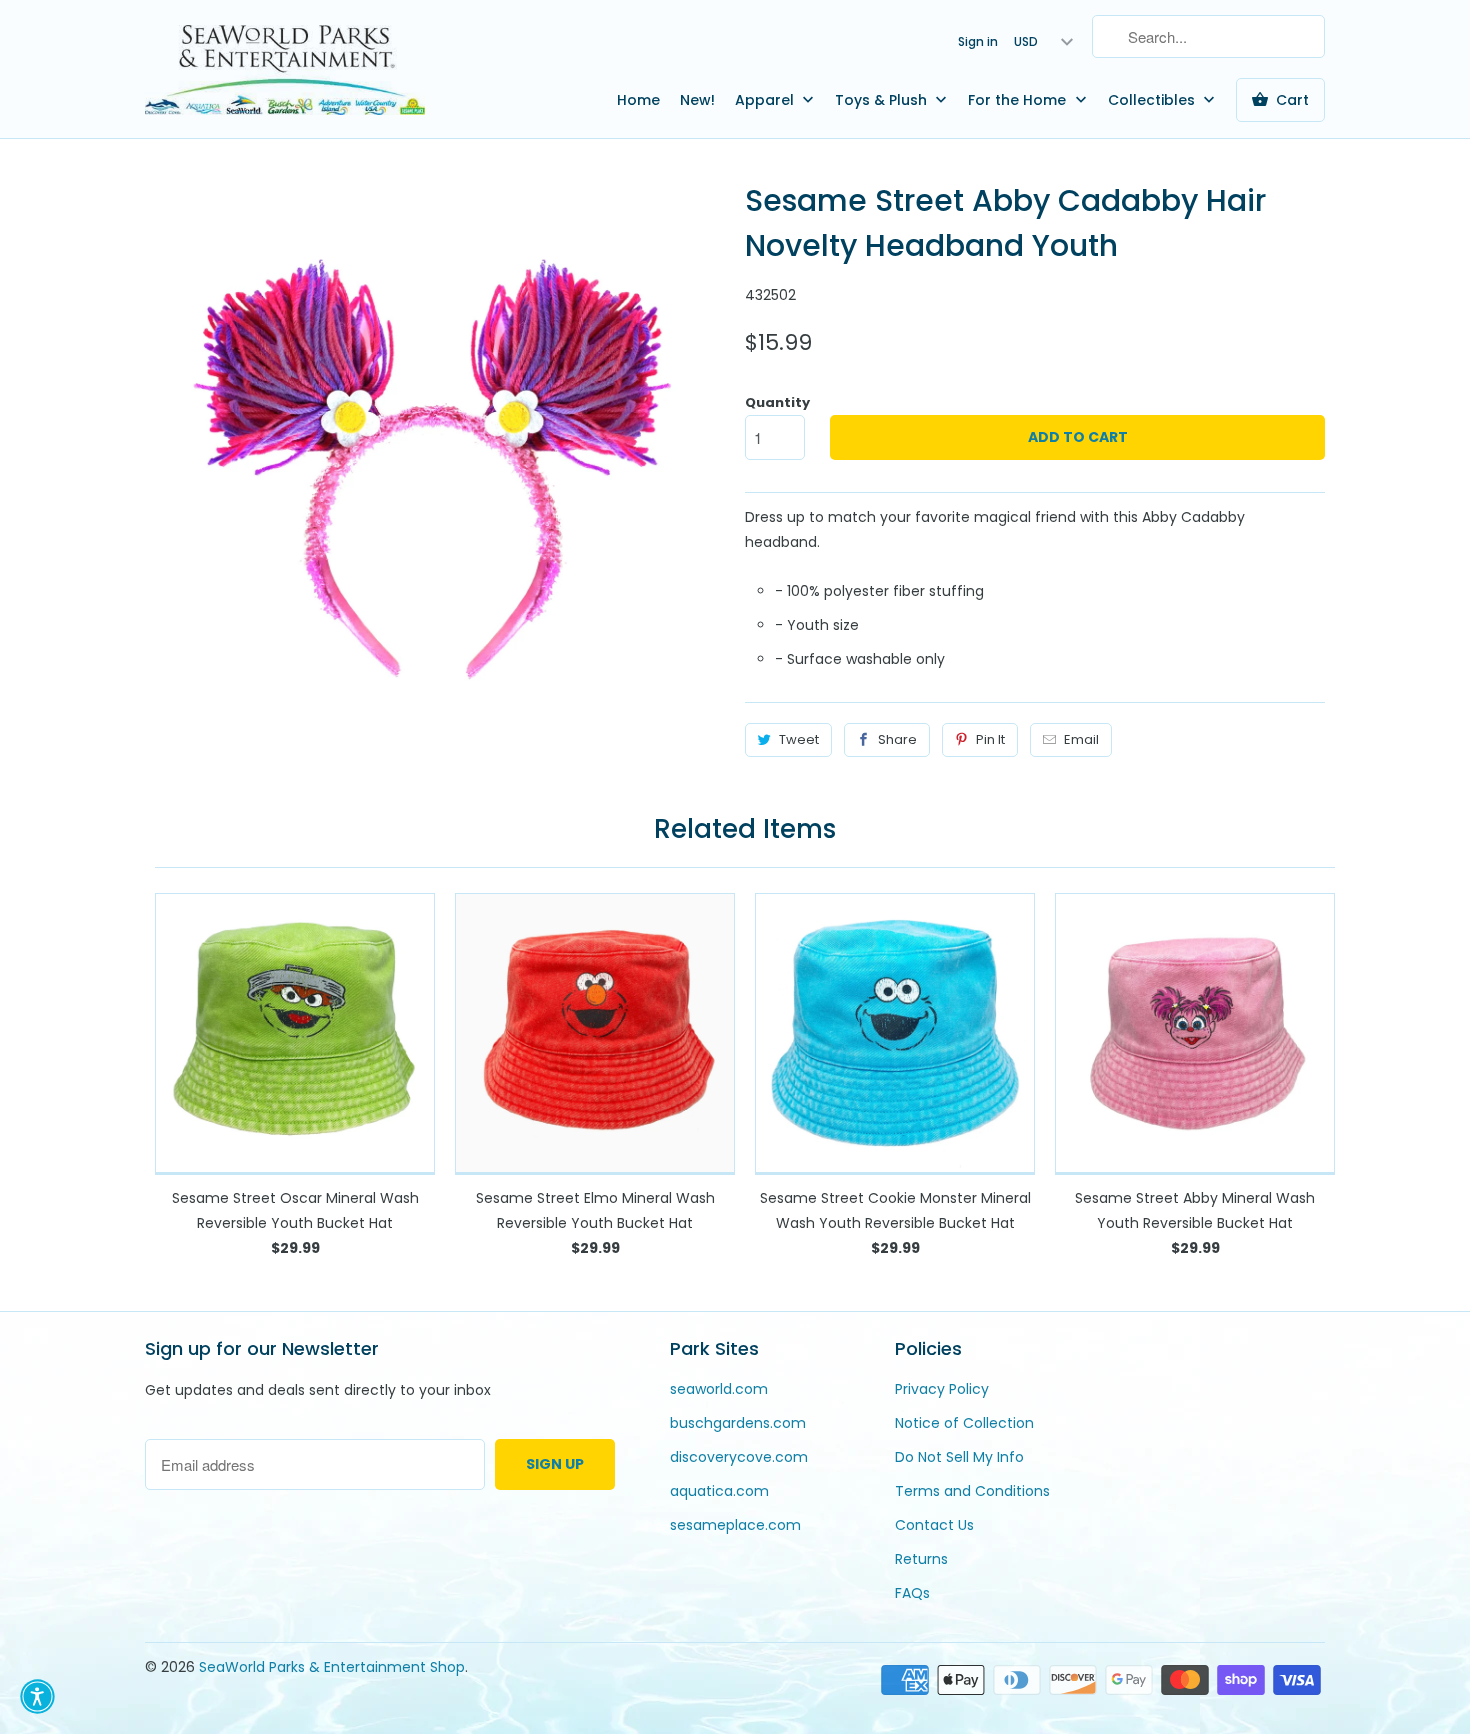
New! (697, 100)
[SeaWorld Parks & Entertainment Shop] (285, 69)
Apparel (766, 100)
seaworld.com (719, 1389)
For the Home (1019, 100)
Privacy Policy (942, 1389)
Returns (921, 1559)
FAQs (912, 1593)
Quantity (777, 402)
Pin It (990, 739)
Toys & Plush (883, 100)
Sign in (978, 41)
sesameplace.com (735, 1525)
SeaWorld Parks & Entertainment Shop (332, 1667)
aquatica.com (719, 1491)
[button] (37, 1696)
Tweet (799, 739)
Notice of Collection (964, 1423)
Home (638, 100)
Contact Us (934, 1525)
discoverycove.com (739, 1457)
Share (897, 739)
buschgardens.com (738, 1423)
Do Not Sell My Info (959, 1457)
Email (1081, 739)
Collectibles (1153, 100)
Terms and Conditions (972, 1491)
